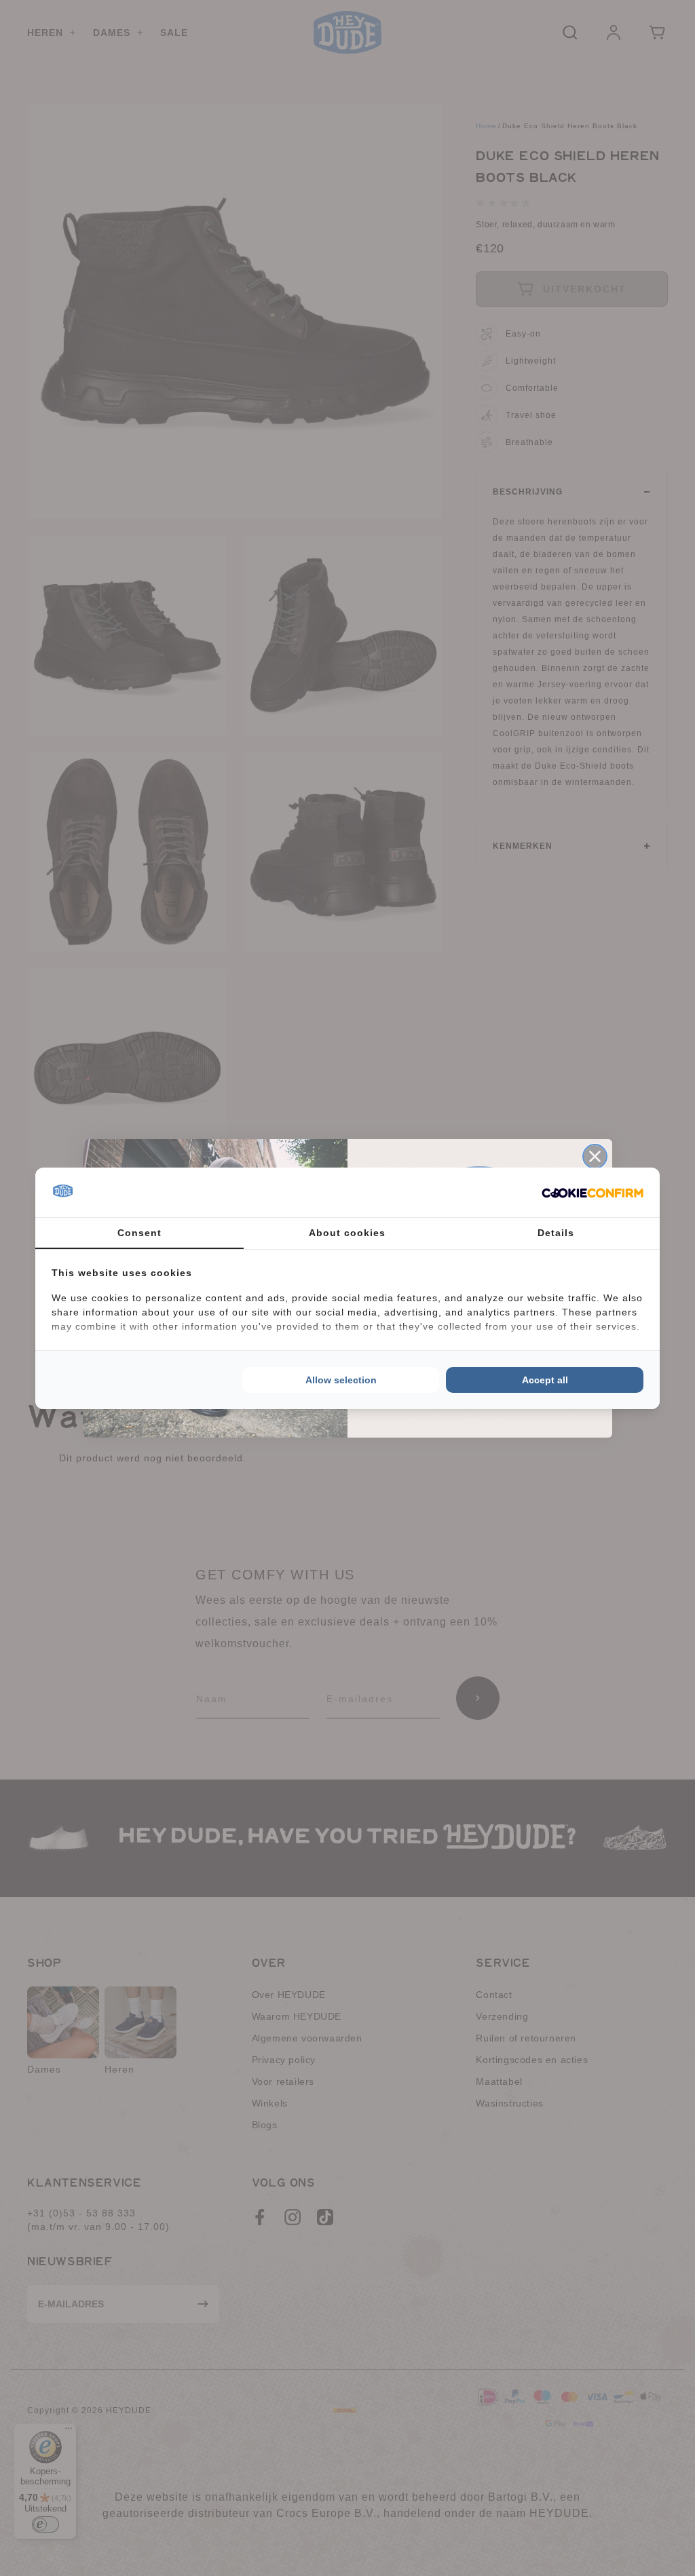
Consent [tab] (139, 1233)
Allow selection (341, 1380)
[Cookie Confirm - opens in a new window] (593, 1192)
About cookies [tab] (347, 1233)
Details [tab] (556, 1233)
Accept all (545, 1380)
